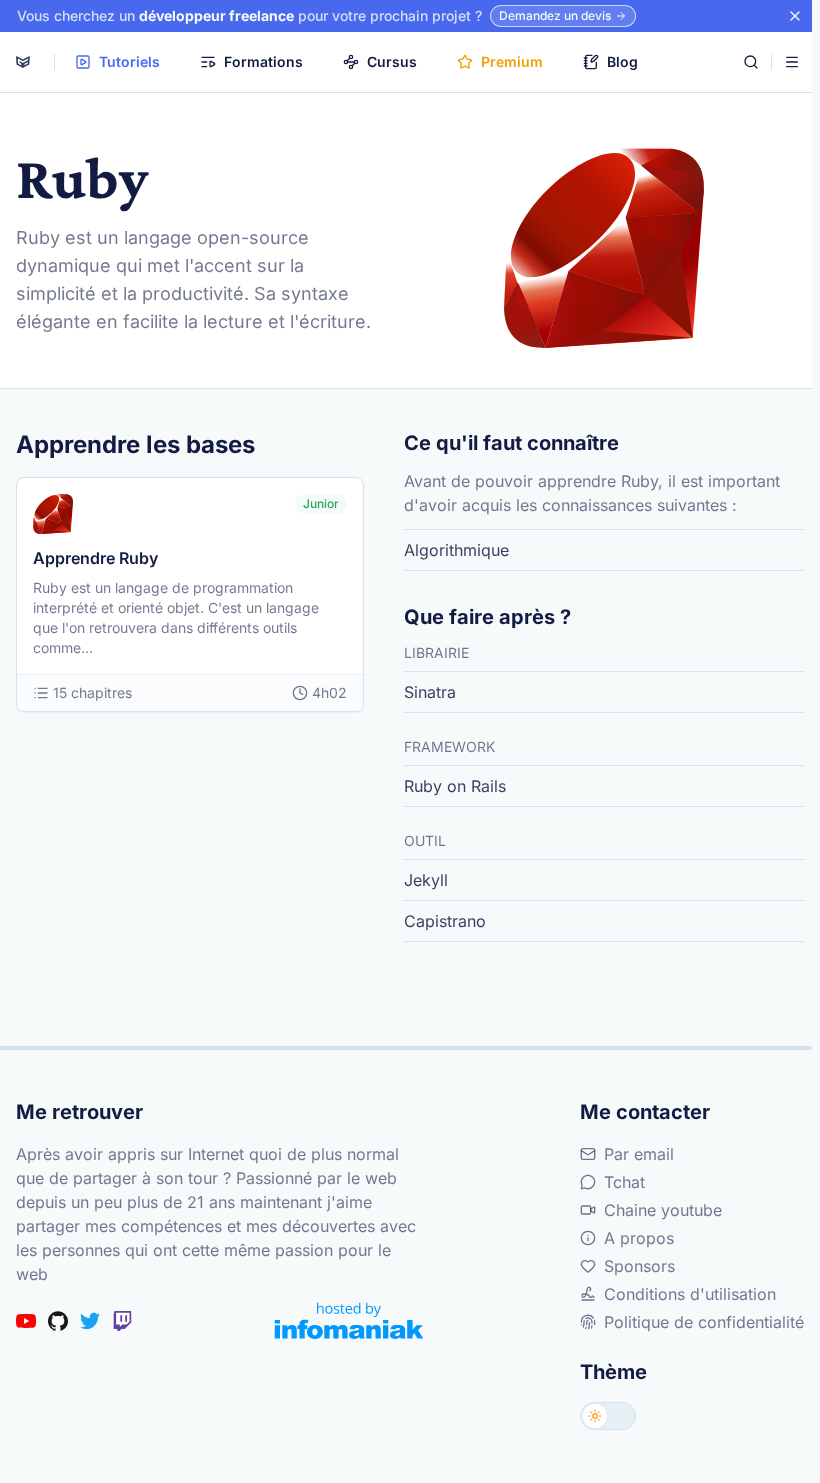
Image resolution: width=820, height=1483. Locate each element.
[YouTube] (26, 1321)
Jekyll (426, 880)
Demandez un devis (555, 15)
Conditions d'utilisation (690, 1294)
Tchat (624, 1182)
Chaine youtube (663, 1210)
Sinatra (430, 692)
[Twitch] (122, 1321)
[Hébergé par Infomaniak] (349, 1320)
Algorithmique (456, 550)
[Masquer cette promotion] (795, 16)
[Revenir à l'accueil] (23, 62)
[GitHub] (58, 1321)
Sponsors (639, 1266)
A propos (639, 1238)
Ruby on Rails (455, 786)
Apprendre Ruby (95, 558)
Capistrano (445, 921)
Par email (639, 1154)
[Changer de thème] (608, 1416)
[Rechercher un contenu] (751, 62)
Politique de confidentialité (704, 1322)
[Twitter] (90, 1321)
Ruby (38, 237)
